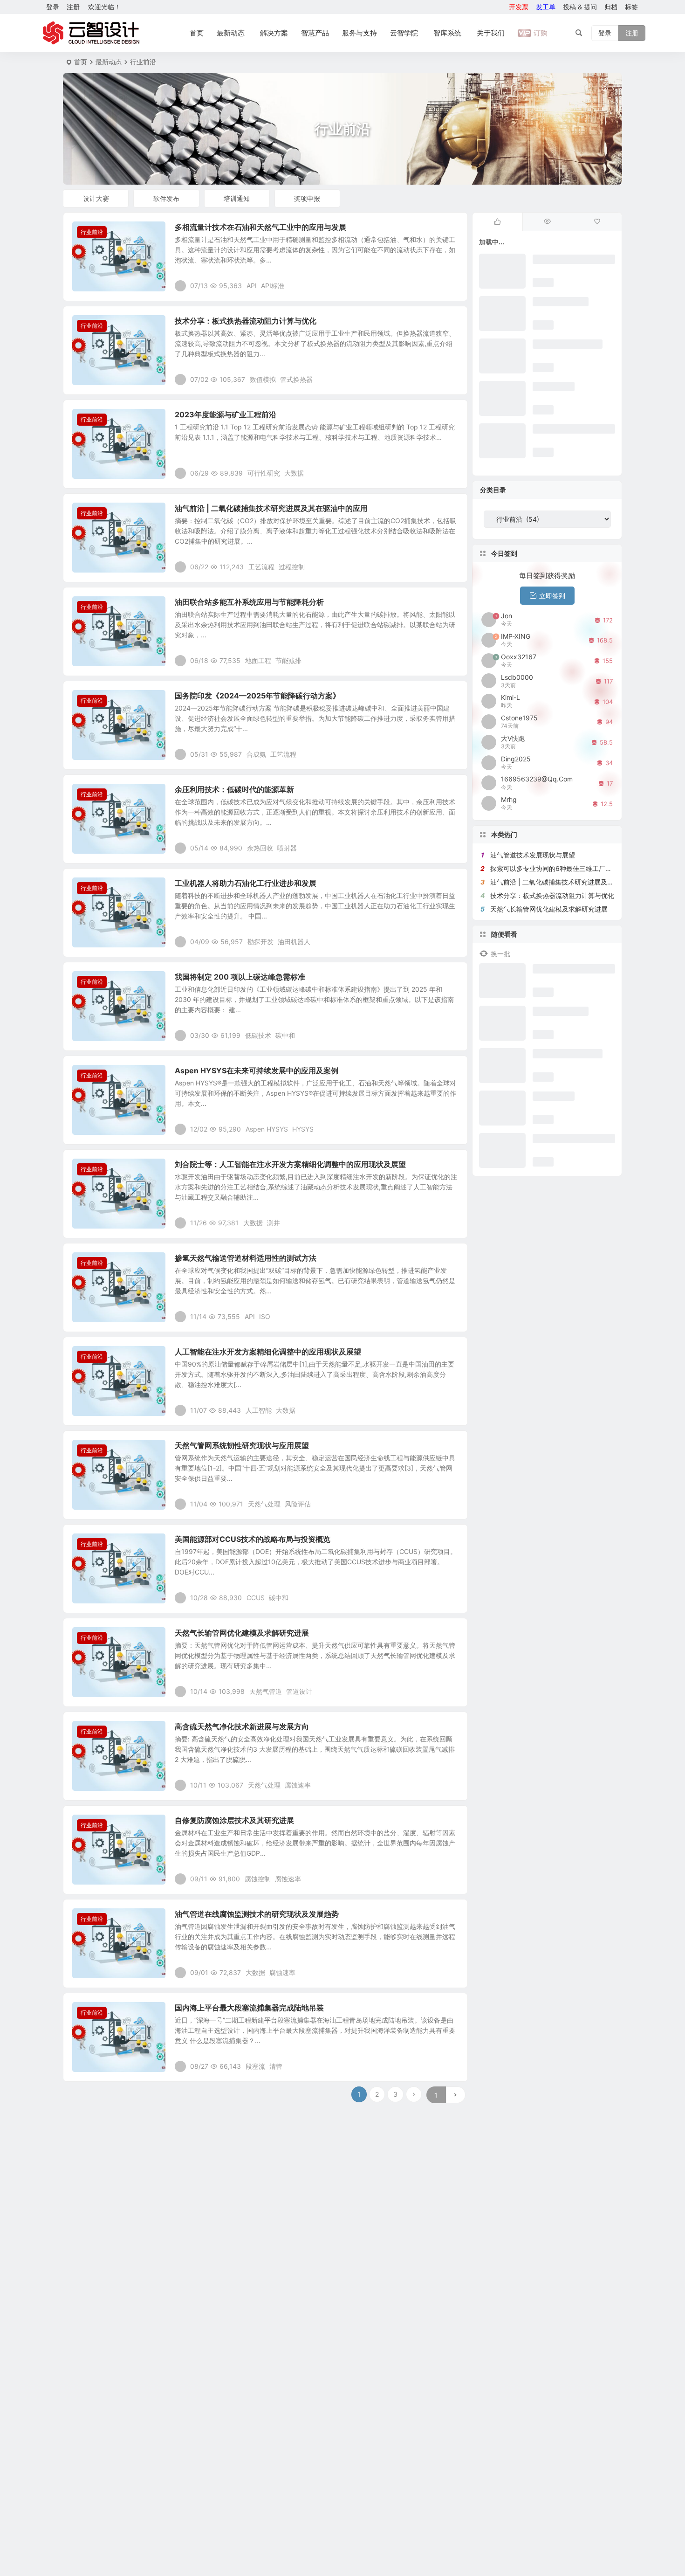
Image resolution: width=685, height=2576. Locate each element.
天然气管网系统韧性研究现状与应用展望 (242, 1445)
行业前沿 (92, 232)
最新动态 (231, 33)
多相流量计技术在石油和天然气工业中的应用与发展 (260, 227)
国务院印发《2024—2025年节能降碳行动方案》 (257, 696)
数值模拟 (263, 379)
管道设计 (299, 1691)
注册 (73, 7)
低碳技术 (258, 1035)
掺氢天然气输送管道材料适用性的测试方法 (246, 1258)
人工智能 (259, 1410)
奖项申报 (307, 198)
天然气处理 (264, 1504)
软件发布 (166, 198)
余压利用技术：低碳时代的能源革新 (234, 789)
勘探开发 (260, 942)
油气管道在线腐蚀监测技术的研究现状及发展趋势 (257, 1914)
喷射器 (287, 848)
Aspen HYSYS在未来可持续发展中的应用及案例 (257, 1070)
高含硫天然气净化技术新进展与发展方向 (242, 1727)
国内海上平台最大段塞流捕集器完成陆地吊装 (249, 2008)
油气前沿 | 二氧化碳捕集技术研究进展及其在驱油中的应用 (271, 508)
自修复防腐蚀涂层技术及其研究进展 (234, 1820)
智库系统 (447, 33)
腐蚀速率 (298, 1785)
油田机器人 (294, 942)
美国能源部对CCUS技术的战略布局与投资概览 (253, 1539)
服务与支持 (360, 33)
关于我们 (491, 33)
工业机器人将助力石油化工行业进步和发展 (246, 883)
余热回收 (260, 848)
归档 (611, 7)
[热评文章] (597, 222)
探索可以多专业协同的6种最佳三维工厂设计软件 (561, 868)
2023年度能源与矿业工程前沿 (226, 414)
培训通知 (237, 198)
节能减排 (288, 660)
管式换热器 (296, 379)
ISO (265, 1316)
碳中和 (285, 1035)
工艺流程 (261, 567)
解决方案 (274, 33)
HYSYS (303, 1129)
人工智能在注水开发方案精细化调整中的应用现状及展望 (268, 1352)
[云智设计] (91, 33)
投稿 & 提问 (580, 7)
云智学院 (404, 33)
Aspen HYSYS (267, 1129)
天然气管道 (266, 1691)
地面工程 (258, 660)
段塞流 (255, 2066)
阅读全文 (450, 285)
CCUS (256, 1598)
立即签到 (552, 596)
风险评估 (298, 1504)
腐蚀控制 (258, 1879)
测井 (274, 1223)
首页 (197, 33)
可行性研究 (264, 473)
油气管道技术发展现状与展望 (533, 855)
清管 (276, 2066)
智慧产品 (315, 33)
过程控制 (292, 567)
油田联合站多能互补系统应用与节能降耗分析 (249, 602)
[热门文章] (547, 222)
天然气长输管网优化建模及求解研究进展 (242, 1633)
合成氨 (256, 754)
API (252, 286)
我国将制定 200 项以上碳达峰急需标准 (240, 977)
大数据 (294, 473)
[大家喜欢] (497, 222)
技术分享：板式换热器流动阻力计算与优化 (246, 321)
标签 (631, 7)
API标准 (273, 286)
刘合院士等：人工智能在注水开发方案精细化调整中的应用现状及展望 (290, 1164)
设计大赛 (96, 198)
